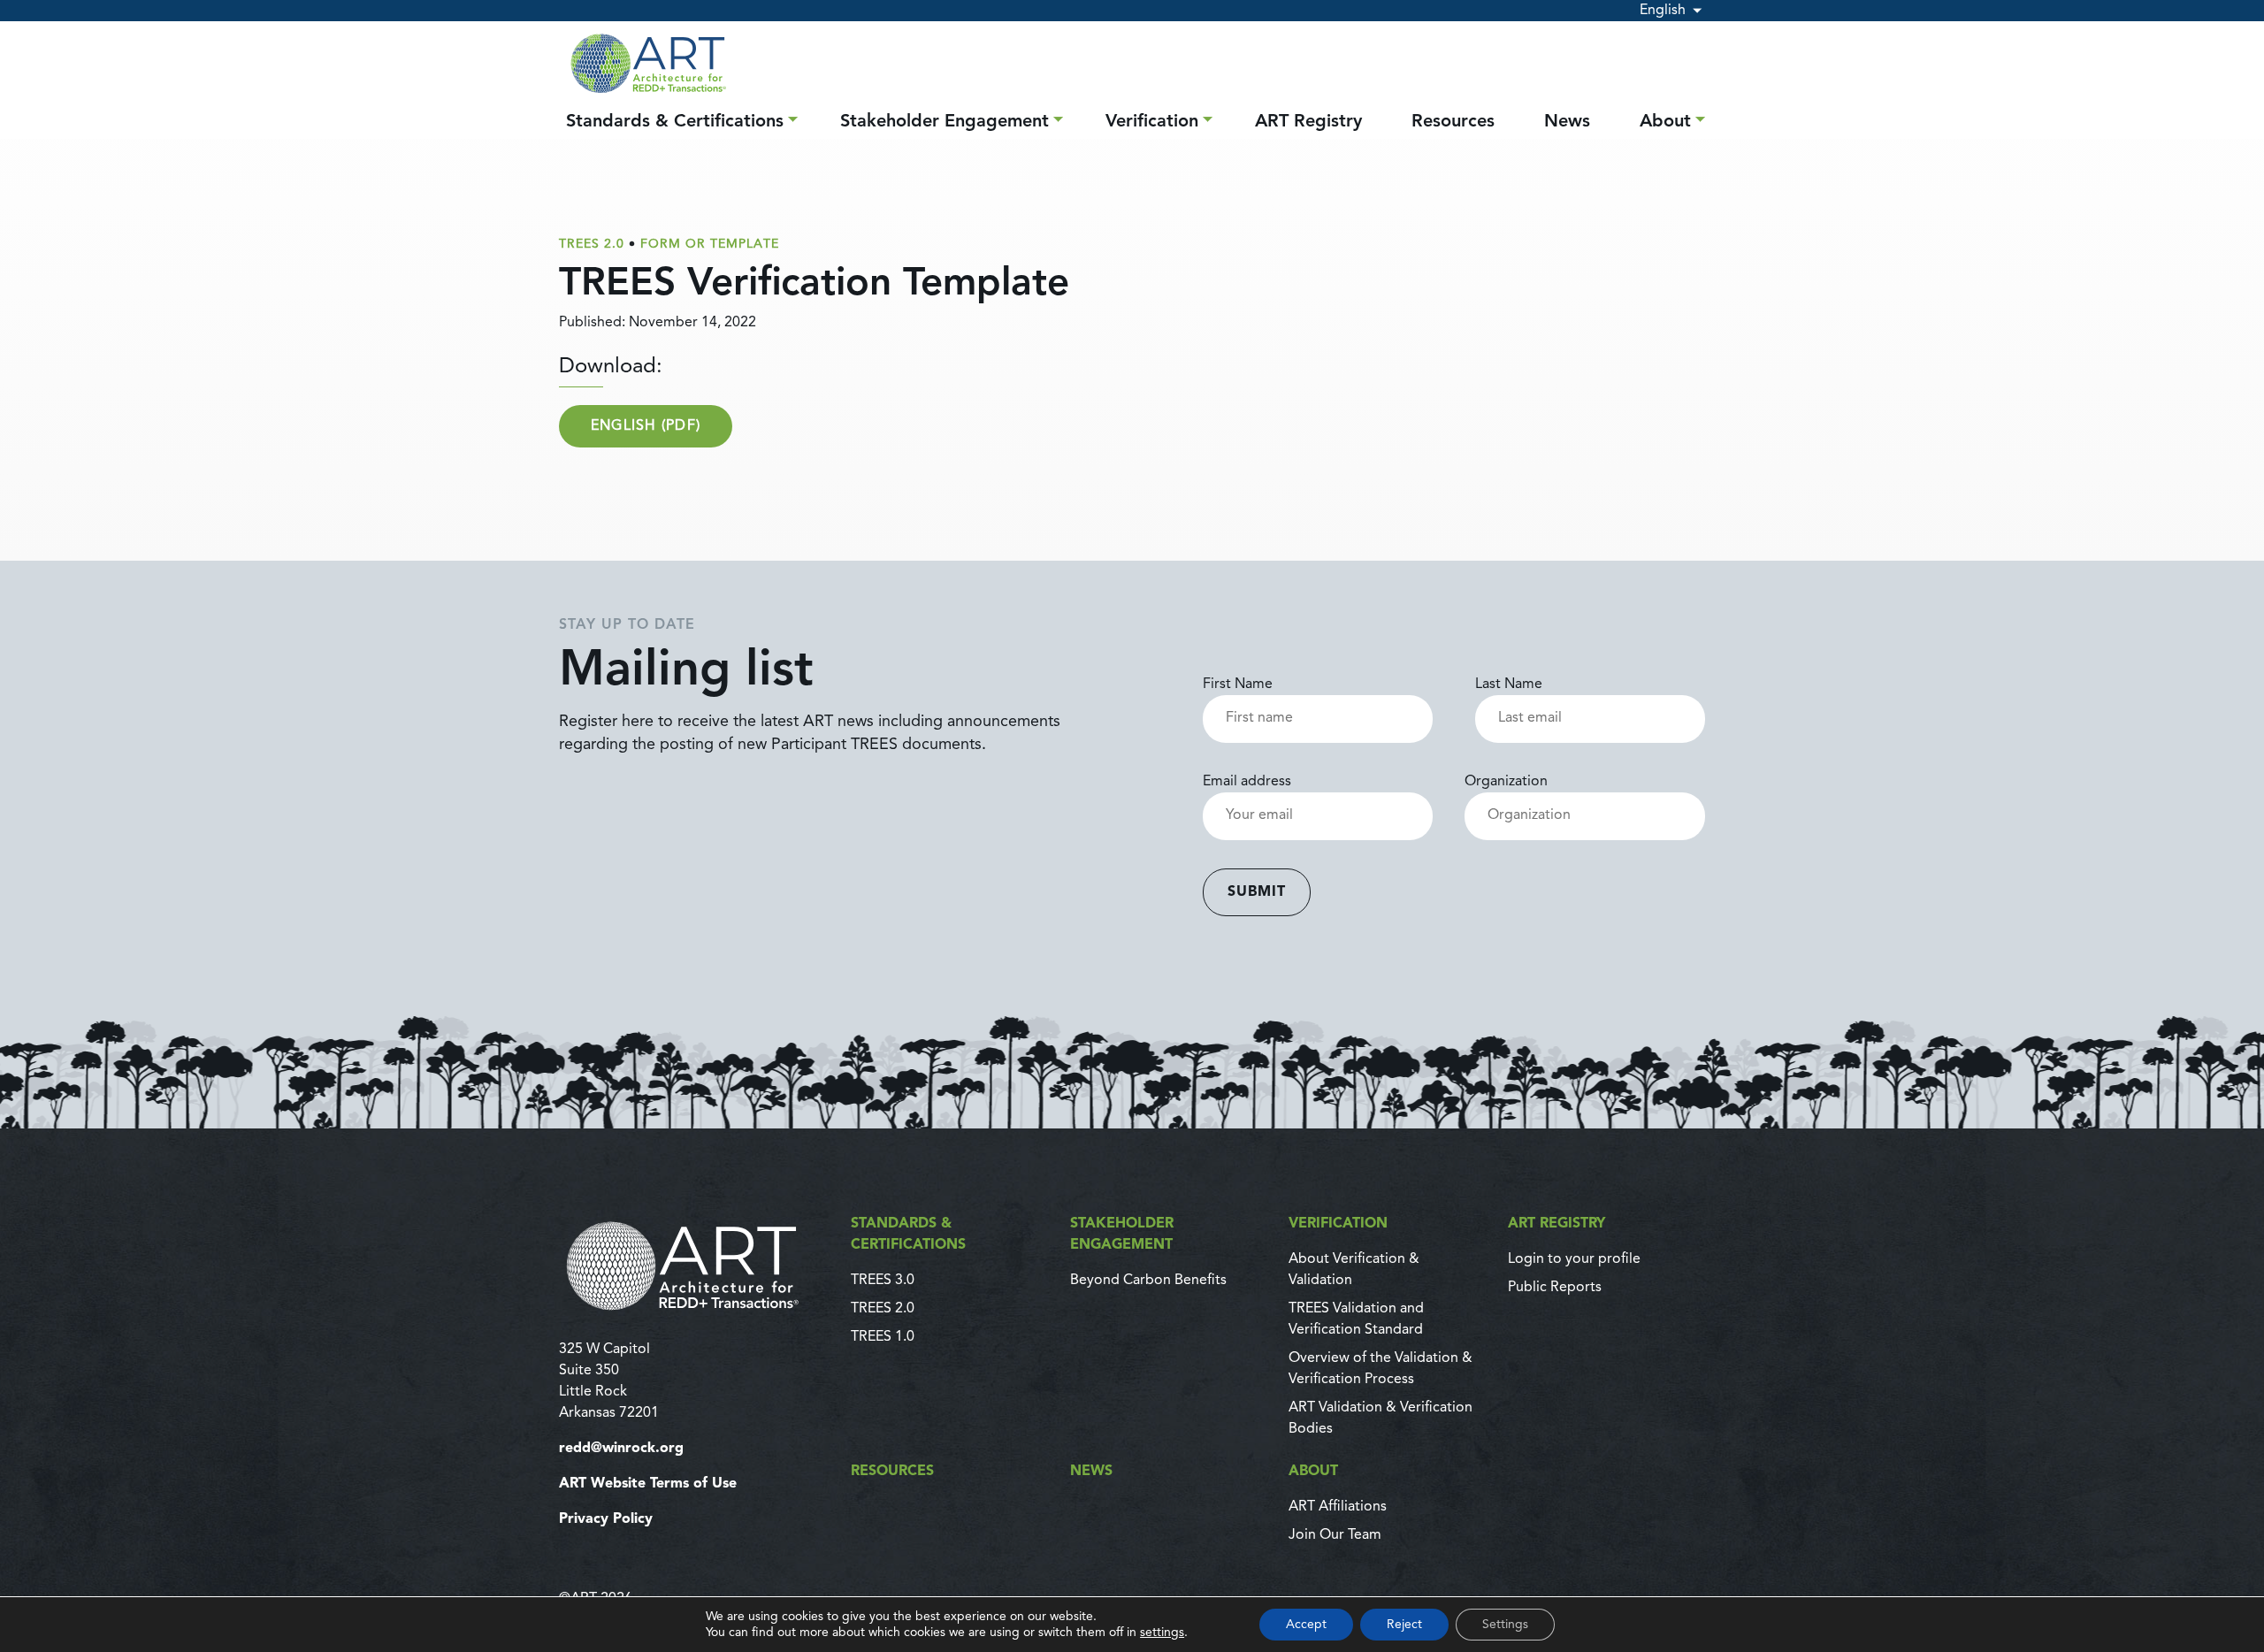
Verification (1152, 122)
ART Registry (1308, 122)
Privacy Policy (606, 1519)
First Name (1238, 685)
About (1665, 122)
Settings (1505, 1625)
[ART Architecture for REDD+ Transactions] (694, 1266)
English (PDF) (646, 426)
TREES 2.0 (883, 1309)
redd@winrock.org (621, 1449)
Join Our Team (1335, 1535)
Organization (1506, 782)
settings (1162, 1633)
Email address (1247, 782)
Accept (1306, 1625)
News (1567, 122)
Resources (1453, 122)
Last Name (1509, 685)
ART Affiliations (1338, 1507)
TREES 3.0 (883, 1281)
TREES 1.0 (883, 1337)
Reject (1404, 1625)
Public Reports (1555, 1288)
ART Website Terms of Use (648, 1484)
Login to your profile (1574, 1259)
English (1663, 11)
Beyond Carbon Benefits (1148, 1281)
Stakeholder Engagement (945, 122)
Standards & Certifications (675, 122)
